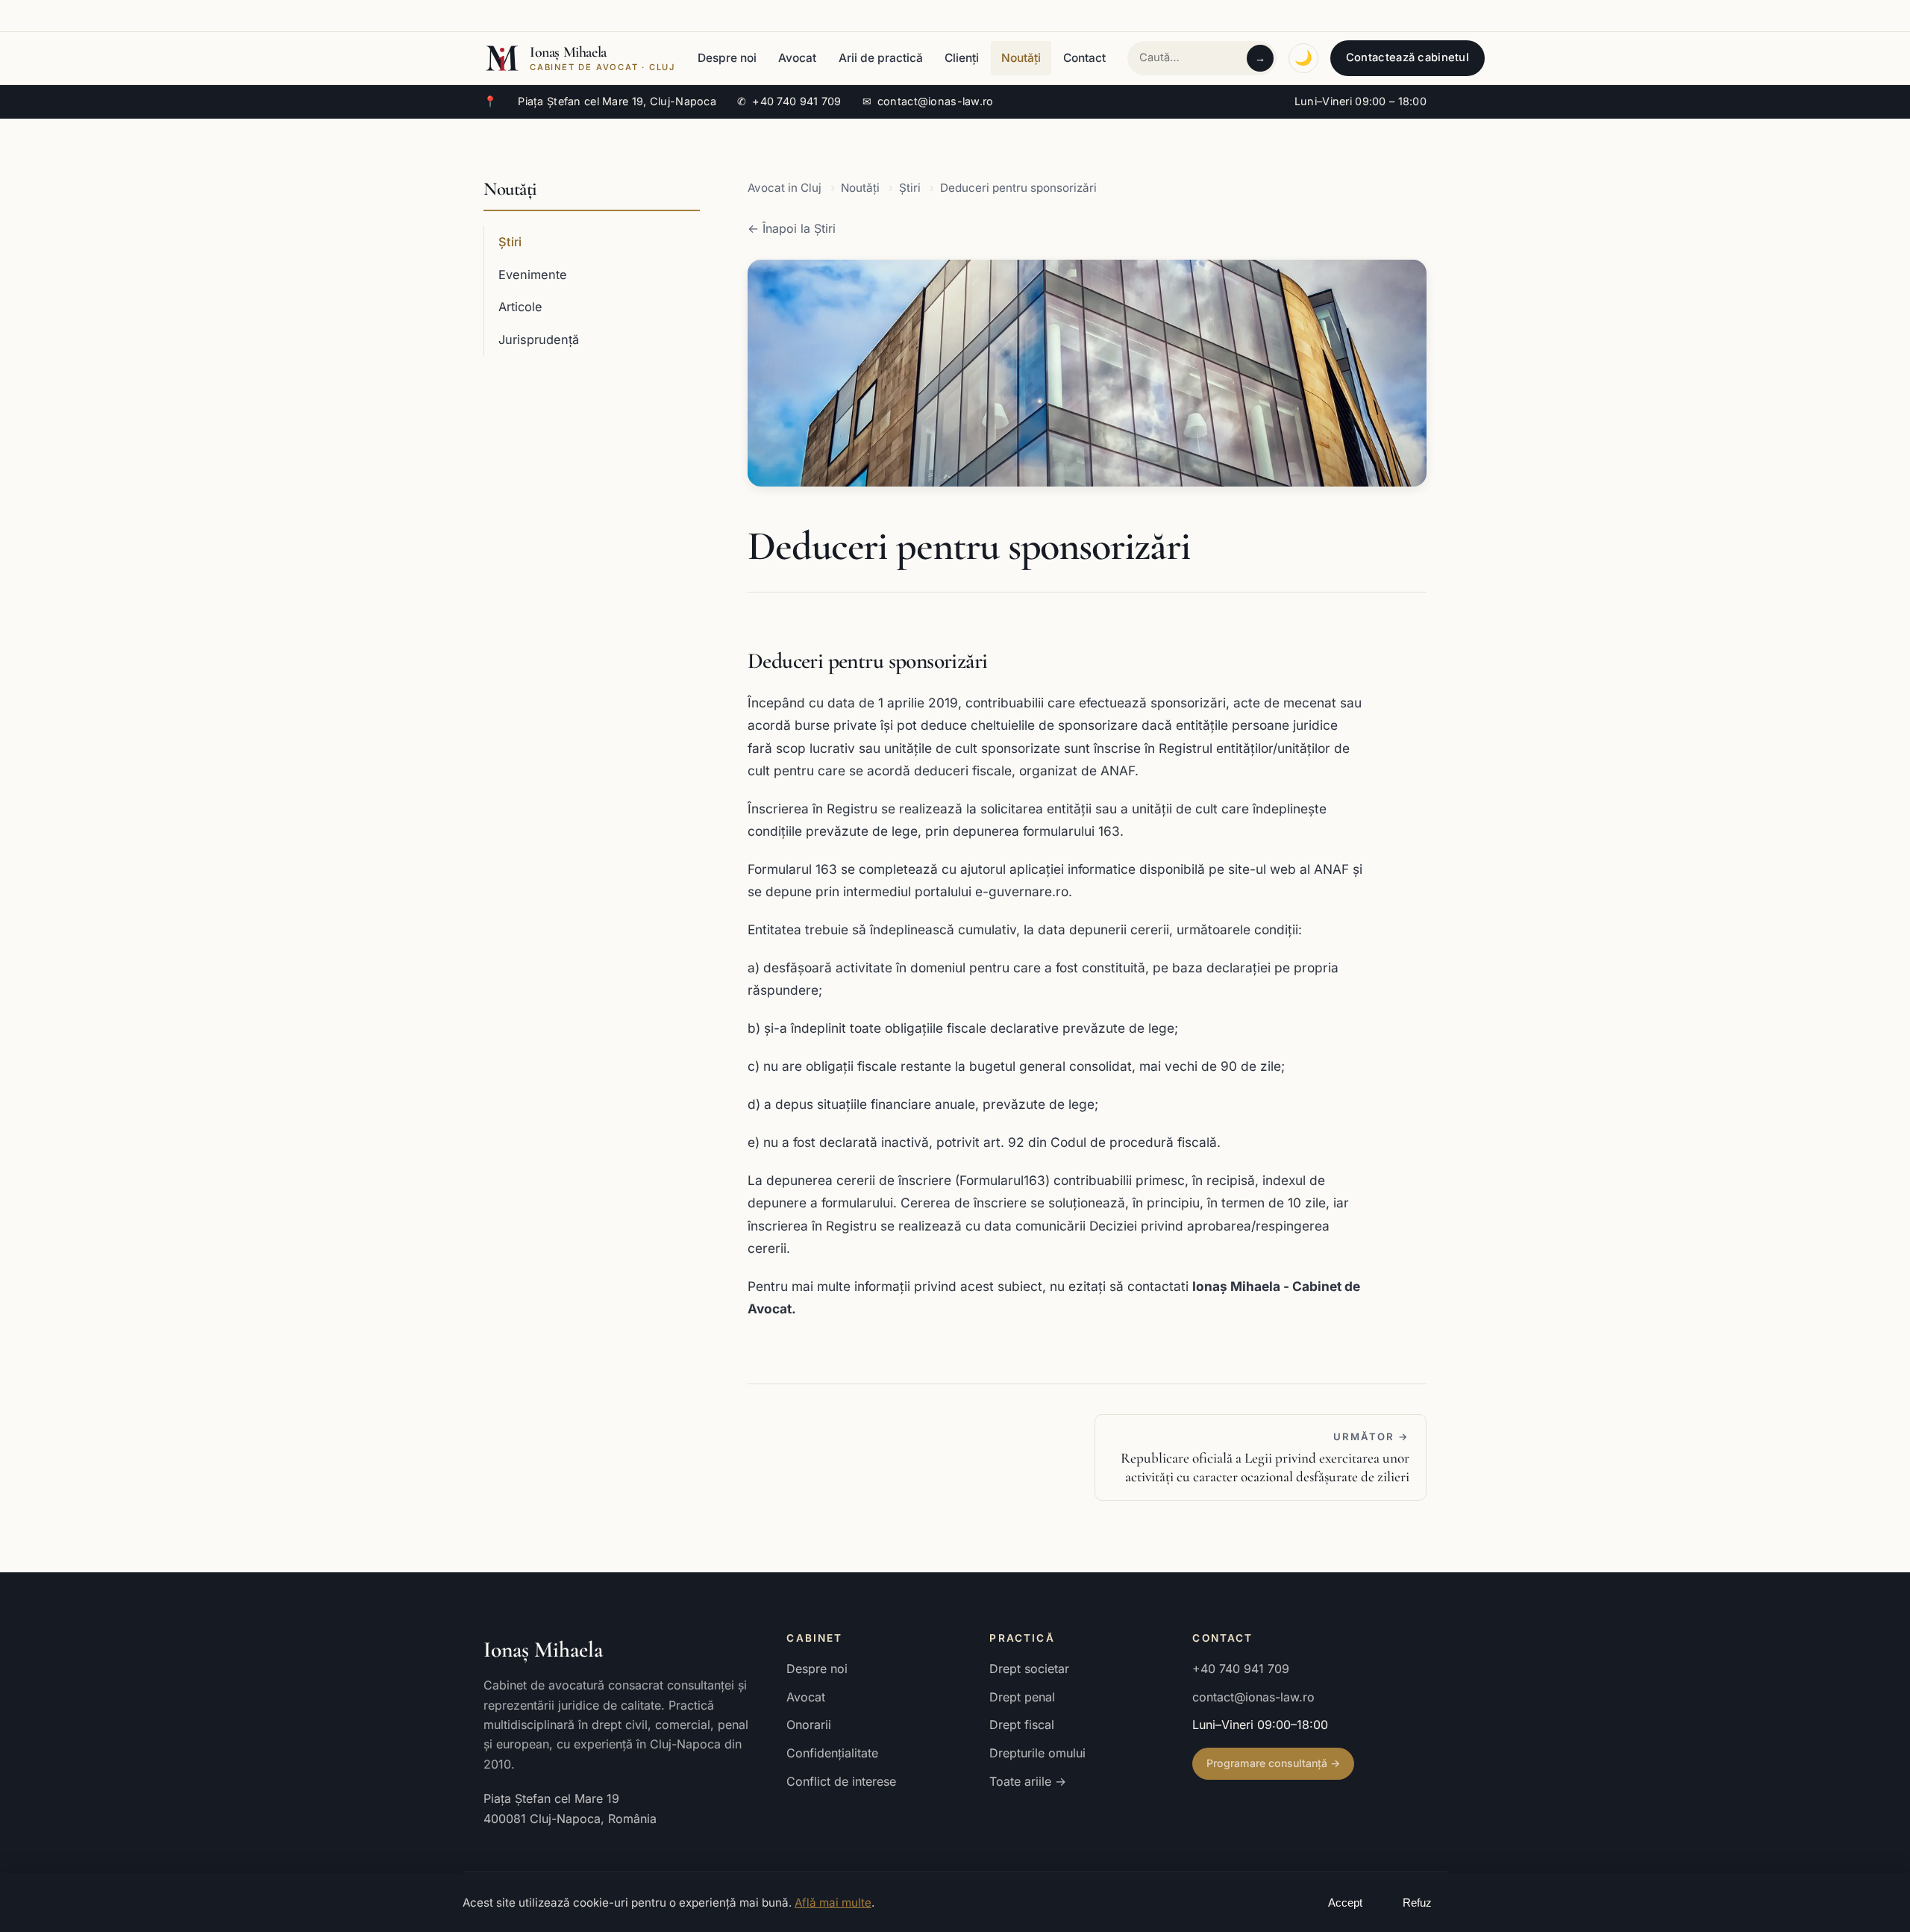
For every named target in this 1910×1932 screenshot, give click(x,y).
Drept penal (1022, 1697)
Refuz (1417, 1903)
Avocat (797, 58)
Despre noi (727, 58)
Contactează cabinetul (1408, 57)
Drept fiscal (1022, 1725)
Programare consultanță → (1273, 1763)
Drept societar (1029, 1669)
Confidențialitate (832, 1753)
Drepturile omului (1037, 1753)
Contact (1084, 58)
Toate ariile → (1028, 1781)
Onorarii (809, 1725)
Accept (1345, 1903)
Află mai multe (833, 1903)
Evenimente (533, 275)
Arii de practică (881, 58)
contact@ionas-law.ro (928, 101)
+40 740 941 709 (789, 101)
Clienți (962, 58)
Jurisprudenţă (539, 340)
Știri (510, 242)
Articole (520, 307)
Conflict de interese (841, 1781)
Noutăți (1021, 58)
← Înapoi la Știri (792, 228)
